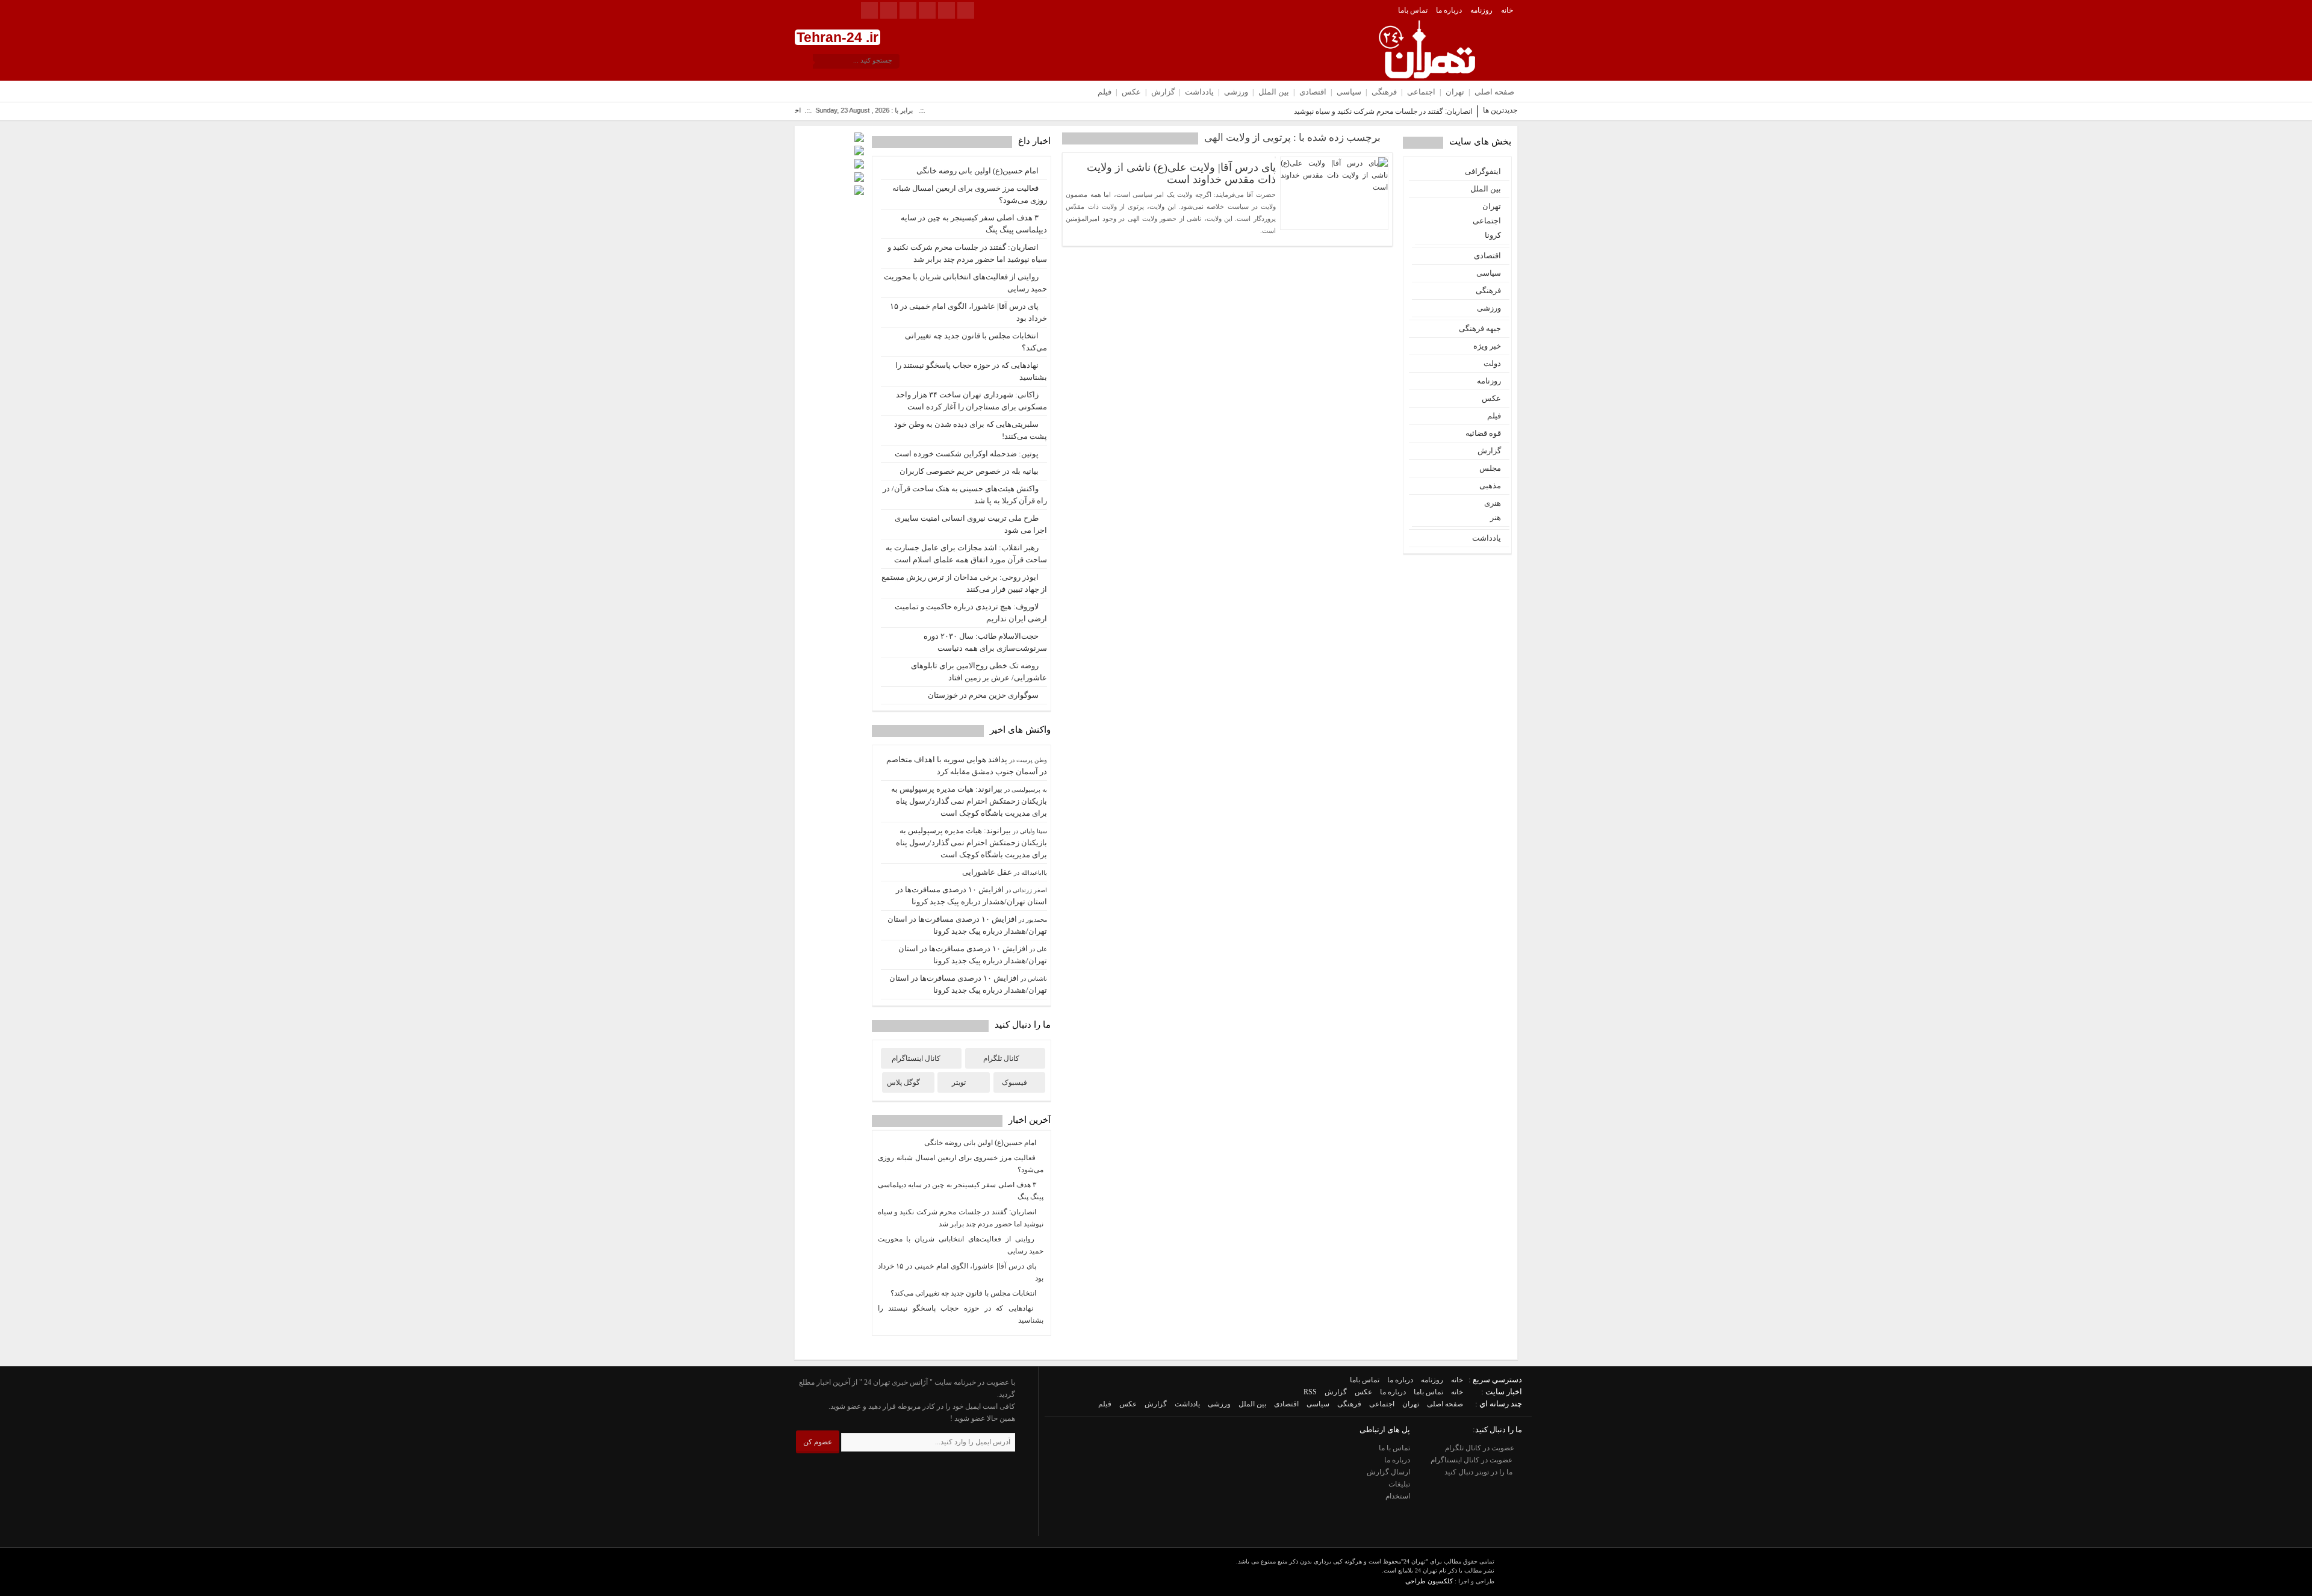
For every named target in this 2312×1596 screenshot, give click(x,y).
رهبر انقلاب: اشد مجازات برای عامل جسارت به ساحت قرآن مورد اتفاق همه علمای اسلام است (966, 554)
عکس (1131, 92)
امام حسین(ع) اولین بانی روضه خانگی (977, 171)
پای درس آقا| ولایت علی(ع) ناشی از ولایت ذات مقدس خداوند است (1181, 173)
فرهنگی (1384, 92)
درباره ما (1449, 10)
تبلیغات (1399, 1484)
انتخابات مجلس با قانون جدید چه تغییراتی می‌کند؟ (976, 342)
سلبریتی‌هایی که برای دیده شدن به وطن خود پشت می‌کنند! (971, 430)
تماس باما (1413, 10)
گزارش (1163, 92)
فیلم (1105, 92)
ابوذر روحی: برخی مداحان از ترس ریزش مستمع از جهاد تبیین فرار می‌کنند (964, 583)
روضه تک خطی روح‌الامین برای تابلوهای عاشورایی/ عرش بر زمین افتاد (979, 672)
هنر (1496, 517)
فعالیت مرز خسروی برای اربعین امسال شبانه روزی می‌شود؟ (970, 194)
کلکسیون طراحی (1429, 1581)
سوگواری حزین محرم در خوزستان (983, 695)
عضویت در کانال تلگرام (1481, 1448)
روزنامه (1481, 10)
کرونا (1493, 235)
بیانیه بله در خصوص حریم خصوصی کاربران (969, 471)
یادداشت (1199, 92)
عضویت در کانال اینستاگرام (1472, 1460)
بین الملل (1274, 92)
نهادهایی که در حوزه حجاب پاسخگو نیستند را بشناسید (971, 371)
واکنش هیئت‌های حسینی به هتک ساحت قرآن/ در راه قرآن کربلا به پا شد (965, 495)
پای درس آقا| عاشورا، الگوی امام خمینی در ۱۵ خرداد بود (968, 312)
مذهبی (1490, 486)
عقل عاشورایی (987, 872)
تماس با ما (1394, 1448)
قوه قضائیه (1483, 433)
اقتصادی (1313, 92)
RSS (1310, 1392)
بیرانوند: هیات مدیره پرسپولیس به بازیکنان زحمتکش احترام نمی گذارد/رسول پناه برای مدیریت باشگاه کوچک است (969, 801)
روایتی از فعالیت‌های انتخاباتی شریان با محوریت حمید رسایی (965, 283)
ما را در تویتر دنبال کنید (1479, 1472)
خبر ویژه (1487, 346)
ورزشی (1236, 92)
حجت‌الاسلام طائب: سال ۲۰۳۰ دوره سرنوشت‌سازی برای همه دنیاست (985, 642)
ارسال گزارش (1388, 1472)
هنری (1493, 503)
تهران (1455, 92)
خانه (1507, 10)
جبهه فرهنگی (1480, 328)
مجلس (1490, 468)
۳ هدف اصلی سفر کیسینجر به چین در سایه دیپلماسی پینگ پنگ (974, 224)
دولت (1492, 363)
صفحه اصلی (1494, 92)
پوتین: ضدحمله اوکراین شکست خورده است (967, 454)
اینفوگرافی (1483, 171)
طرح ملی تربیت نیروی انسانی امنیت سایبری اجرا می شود (971, 524)
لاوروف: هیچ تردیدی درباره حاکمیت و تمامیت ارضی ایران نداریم (971, 613)
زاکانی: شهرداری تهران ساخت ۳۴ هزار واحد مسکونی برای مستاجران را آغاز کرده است (971, 401)
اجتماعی (1421, 92)
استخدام (1398, 1496)
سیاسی (1349, 92)
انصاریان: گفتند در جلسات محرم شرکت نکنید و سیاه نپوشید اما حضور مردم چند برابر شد (1341, 111)
